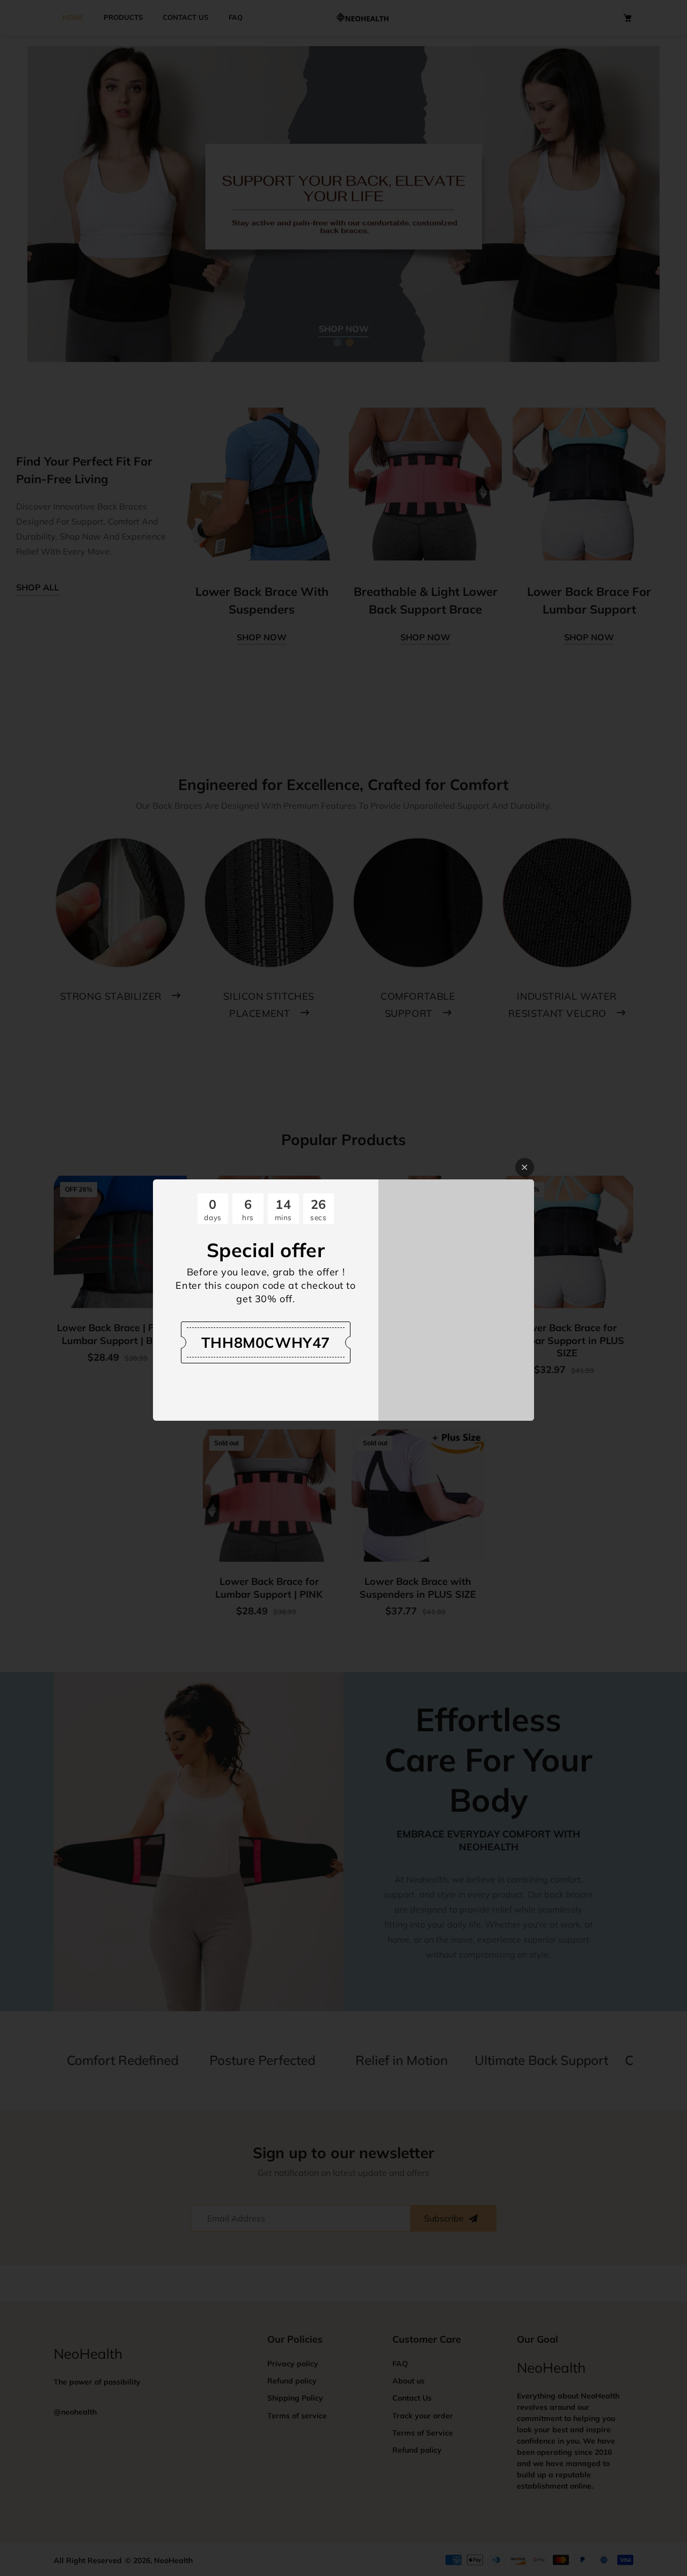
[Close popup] (525, 1167)
